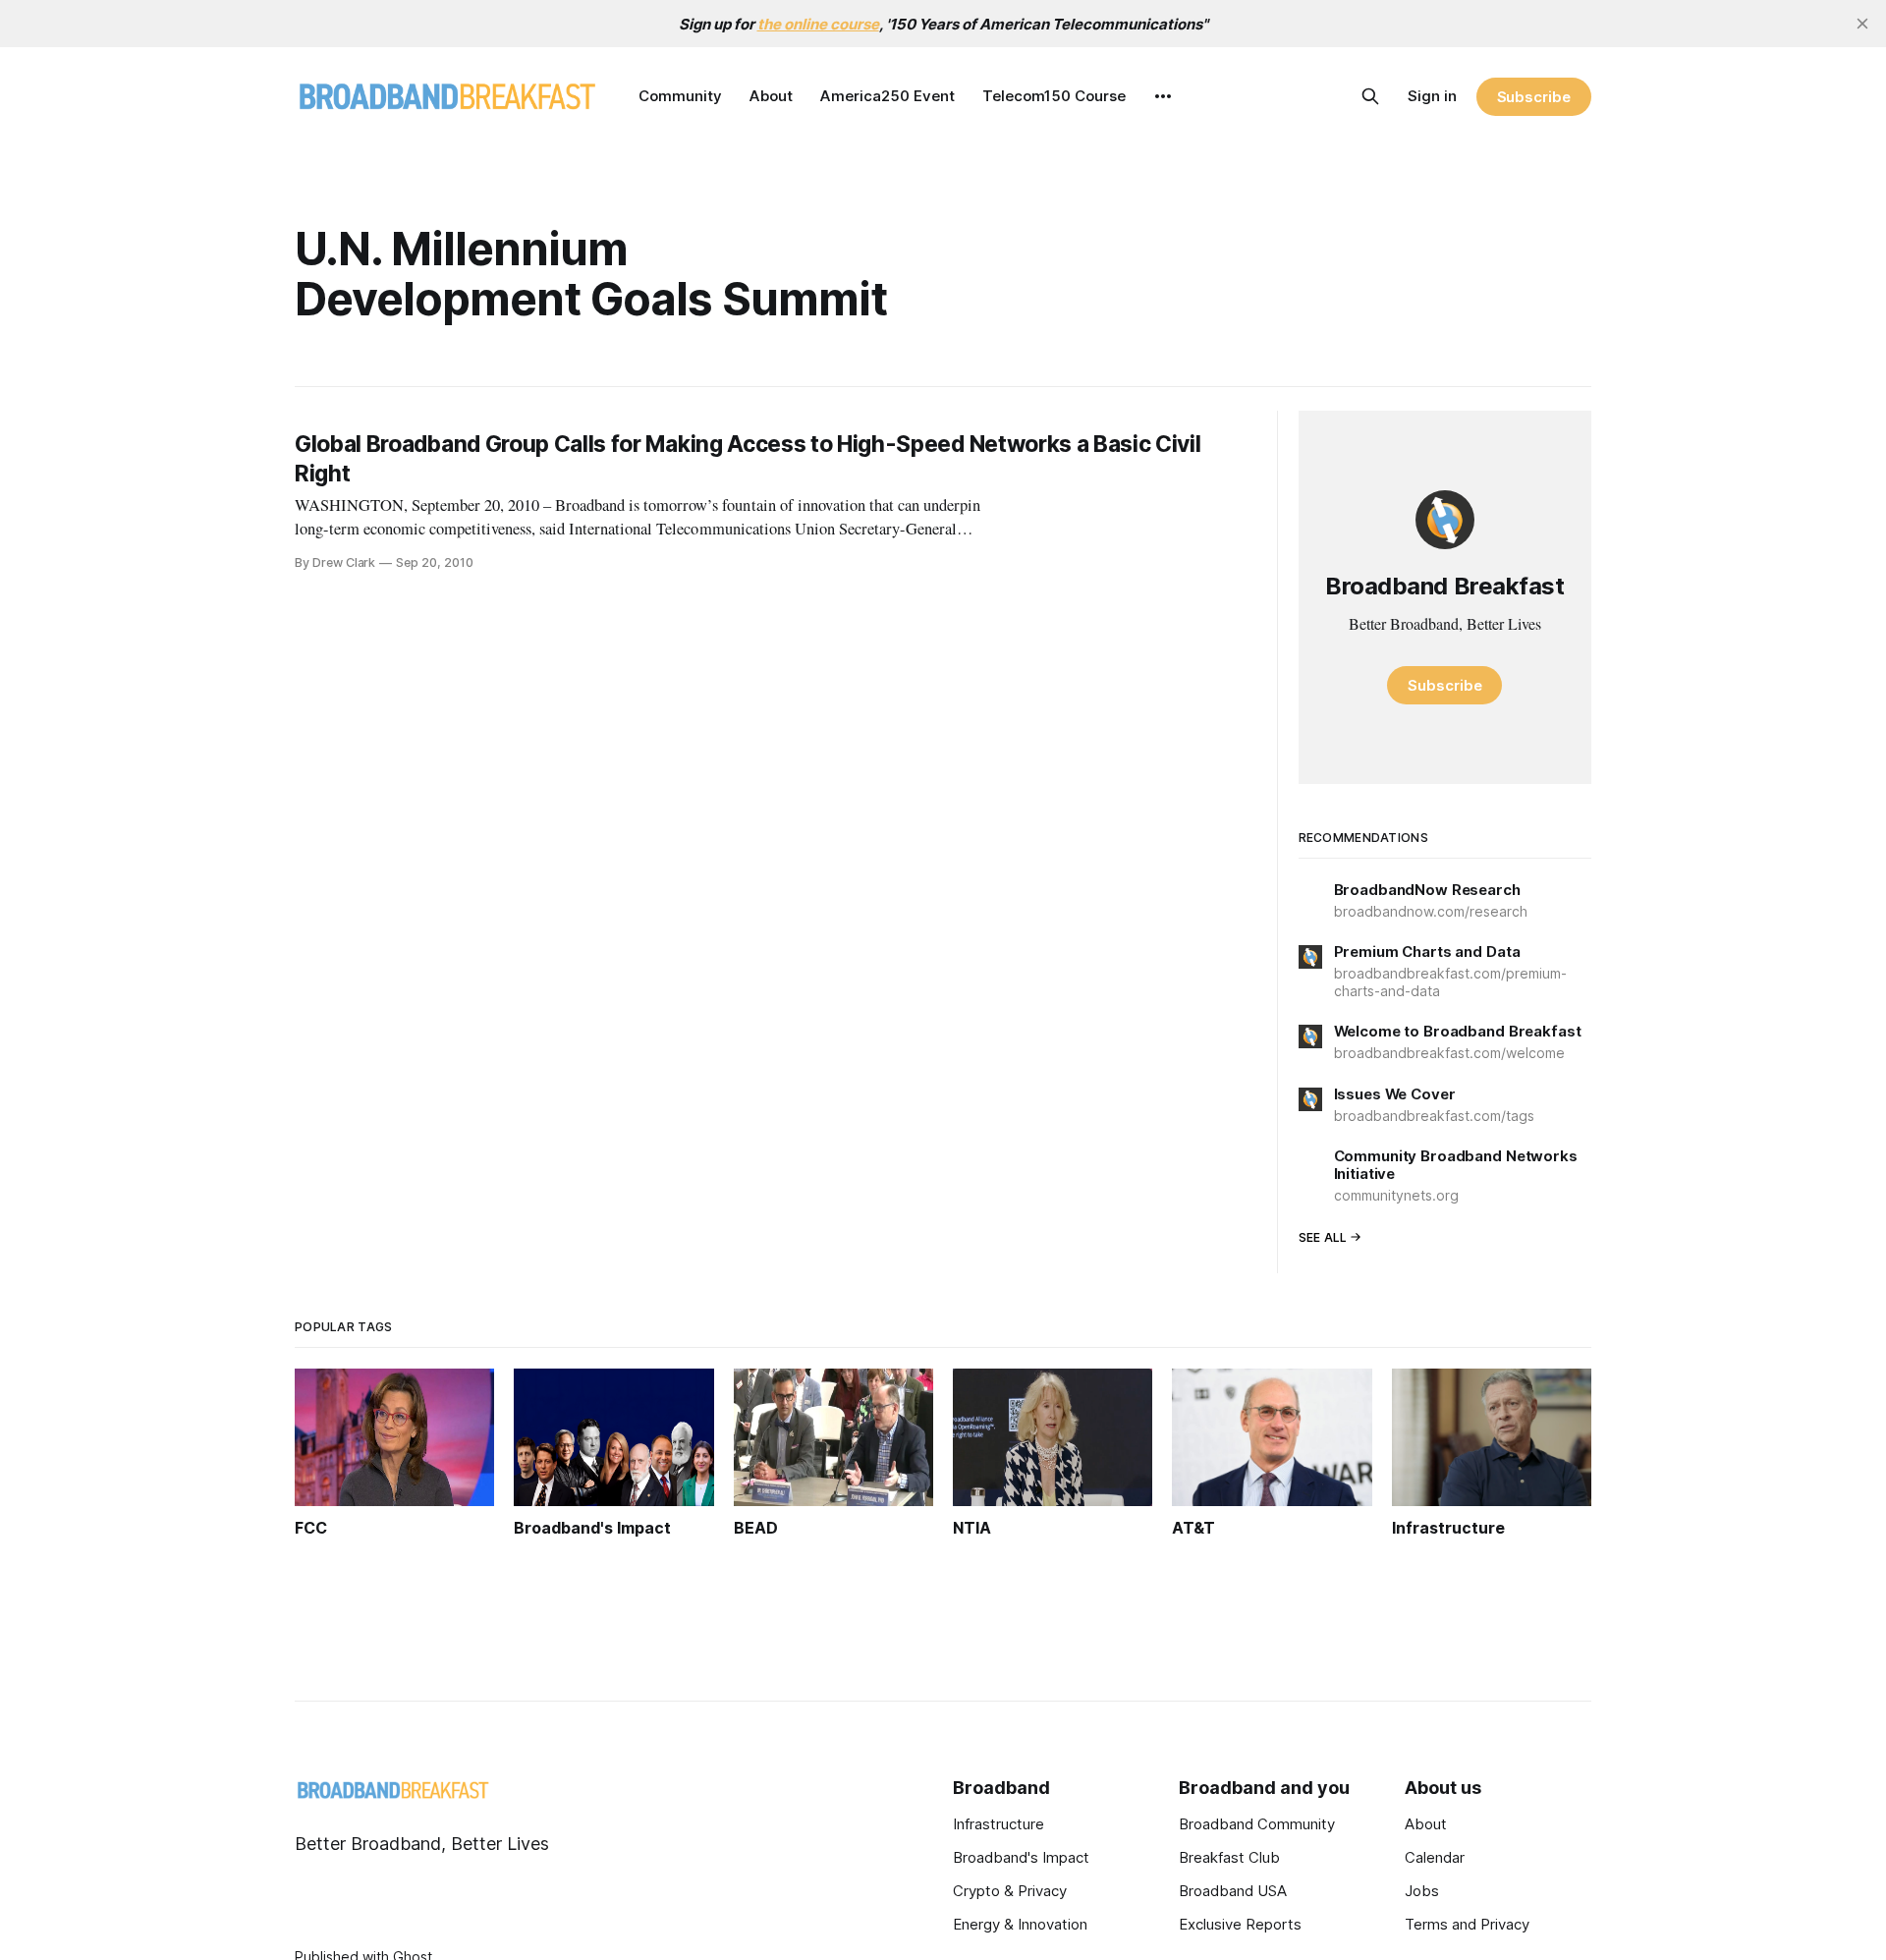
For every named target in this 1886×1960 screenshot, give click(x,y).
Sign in (1432, 96)
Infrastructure (998, 1824)
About (771, 96)
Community (680, 96)
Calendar (1435, 1857)
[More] (1163, 96)
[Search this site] (1370, 96)
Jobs (1422, 1891)
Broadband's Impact (1021, 1857)
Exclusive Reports (1240, 1924)
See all (1323, 1237)
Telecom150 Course (1054, 96)
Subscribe (1534, 97)
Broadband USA (1233, 1891)
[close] (1862, 24)
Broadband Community (1257, 1824)
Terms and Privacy (1467, 1924)
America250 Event (888, 96)
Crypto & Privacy (1010, 1891)
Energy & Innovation (1020, 1924)
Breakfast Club (1229, 1857)
